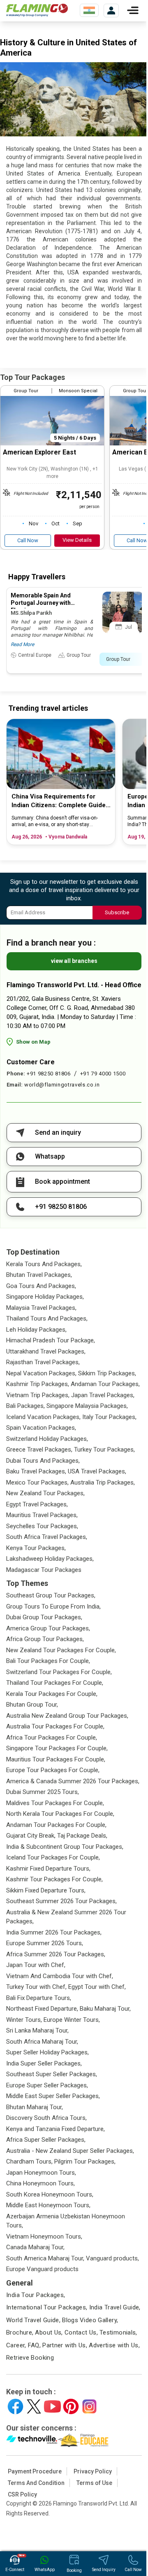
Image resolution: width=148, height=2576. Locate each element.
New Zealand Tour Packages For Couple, (61, 1650)
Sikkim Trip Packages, (107, 1373)
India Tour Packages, (36, 2295)
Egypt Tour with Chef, (97, 1987)
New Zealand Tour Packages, (45, 1493)
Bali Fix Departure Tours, (39, 1998)
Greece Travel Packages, (39, 1450)
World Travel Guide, (33, 2320)
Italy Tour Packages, (109, 1417)
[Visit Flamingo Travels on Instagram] (89, 2406)
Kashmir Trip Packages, (38, 1384)
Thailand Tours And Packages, (47, 1318)
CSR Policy (22, 2494)
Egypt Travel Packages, (37, 1504)
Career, (16, 2345)
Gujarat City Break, (31, 1836)
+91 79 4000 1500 (103, 1074)
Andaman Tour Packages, (105, 1384)
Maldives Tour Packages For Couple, (55, 1803)
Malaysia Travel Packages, (41, 1308)
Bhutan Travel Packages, (39, 1275)
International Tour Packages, (47, 2307)
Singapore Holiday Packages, (45, 1297)
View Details (77, 540)
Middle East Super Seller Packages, (53, 2096)
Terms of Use (94, 2483)
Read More (22, 644)
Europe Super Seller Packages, (47, 2085)
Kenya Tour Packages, (36, 1548)
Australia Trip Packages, (103, 1482)
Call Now (28, 540)
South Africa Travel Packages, (47, 1537)
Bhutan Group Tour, (32, 1705)
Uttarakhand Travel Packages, (46, 1351)
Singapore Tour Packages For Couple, (57, 1748)
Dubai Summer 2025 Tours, (43, 1792)
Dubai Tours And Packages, (43, 1461)
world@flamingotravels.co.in (62, 1085)
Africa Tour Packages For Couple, (52, 1738)
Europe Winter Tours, (72, 2020)
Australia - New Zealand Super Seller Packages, (70, 2151)
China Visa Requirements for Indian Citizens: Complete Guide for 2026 (59, 801)
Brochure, (20, 2332)
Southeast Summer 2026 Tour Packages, (61, 1901)
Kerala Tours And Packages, (44, 1264)
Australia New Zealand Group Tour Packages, (67, 1716)
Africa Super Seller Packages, (46, 2140)
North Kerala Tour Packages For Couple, (60, 1814)
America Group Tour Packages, (48, 1628)
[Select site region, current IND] (89, 10)
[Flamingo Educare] (83, 2440)
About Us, (49, 2332)
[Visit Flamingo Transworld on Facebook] (15, 2406)
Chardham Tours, (29, 2161)
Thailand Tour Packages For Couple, (55, 1683)
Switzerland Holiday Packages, (47, 1439)
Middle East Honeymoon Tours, (48, 2205)
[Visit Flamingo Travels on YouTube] (52, 2406)
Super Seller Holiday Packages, (47, 2052)
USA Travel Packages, (97, 1471)
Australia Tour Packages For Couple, (55, 1726)
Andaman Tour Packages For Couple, (56, 1825)
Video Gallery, (99, 2320)
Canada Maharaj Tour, (35, 2247)
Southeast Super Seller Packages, (52, 2074)
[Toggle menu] (133, 10)
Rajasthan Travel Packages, (43, 1362)
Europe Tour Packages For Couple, (53, 1770)
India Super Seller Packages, (44, 2063)
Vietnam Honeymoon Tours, (44, 2236)
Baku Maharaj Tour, (105, 2009)
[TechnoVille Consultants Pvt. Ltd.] (32, 2440)
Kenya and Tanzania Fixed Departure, (55, 2129)
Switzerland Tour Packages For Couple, (59, 1672)
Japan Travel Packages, (103, 1395)
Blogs (70, 2320)
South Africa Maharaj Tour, (42, 2042)
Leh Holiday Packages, (36, 1330)
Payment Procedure (35, 2471)
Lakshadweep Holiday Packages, (50, 1559)
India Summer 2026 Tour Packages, (54, 1932)
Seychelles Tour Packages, (42, 1526)
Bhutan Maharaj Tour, (35, 2107)
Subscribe (117, 912)
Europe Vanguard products (42, 2269)
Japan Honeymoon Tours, (41, 2173)
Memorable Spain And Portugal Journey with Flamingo (41, 603)
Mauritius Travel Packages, (42, 1515)
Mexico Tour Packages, (37, 1482)
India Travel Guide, (115, 2307)
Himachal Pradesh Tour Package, (51, 1340)
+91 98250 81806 (49, 1074)
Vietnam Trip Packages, (38, 1395)
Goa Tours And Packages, (41, 1286)
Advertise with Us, (114, 2345)
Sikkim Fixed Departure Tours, (46, 1890)
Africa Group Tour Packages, (45, 1639)
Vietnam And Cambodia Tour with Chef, (60, 1976)
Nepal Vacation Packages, (41, 1373)
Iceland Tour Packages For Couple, (53, 1857)
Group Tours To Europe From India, (53, 1606)
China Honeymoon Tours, (40, 2183)
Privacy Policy (93, 2471)
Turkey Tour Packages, (104, 1450)
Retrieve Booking (30, 2358)
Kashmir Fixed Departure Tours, (48, 1869)
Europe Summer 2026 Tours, (45, 1943)
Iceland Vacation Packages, (43, 1417)
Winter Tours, (24, 2020)
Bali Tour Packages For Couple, (48, 1661)
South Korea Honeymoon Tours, (50, 2194)
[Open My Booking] (111, 11)
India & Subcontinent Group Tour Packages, (65, 1847)
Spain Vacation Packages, (41, 1428)
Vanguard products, (112, 2258)
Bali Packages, (25, 1406)
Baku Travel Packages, (36, 1471)
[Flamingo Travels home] (37, 10)
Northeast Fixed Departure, (42, 2009)
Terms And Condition (36, 2483)
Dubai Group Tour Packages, (44, 1617)
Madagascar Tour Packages (44, 1570)
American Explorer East (39, 452)
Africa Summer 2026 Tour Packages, (56, 1954)
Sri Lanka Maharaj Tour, (37, 2030)
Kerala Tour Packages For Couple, (52, 1694)
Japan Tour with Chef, (36, 1965)
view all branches (74, 961)
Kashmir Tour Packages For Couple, (54, 1879)
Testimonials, (118, 2332)
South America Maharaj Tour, (45, 2258)
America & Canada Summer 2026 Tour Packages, (73, 1781)
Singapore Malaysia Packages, (87, 1406)
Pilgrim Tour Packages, (85, 2161)
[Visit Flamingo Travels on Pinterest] (71, 2406)
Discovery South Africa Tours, (46, 2118)
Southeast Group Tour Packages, (51, 1595)
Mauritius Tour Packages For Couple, (56, 1759)
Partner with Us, (65, 2345)
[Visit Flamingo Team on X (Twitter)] (34, 2406)
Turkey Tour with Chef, (36, 1987)
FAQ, (35, 2345)
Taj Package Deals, (82, 1836)
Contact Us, (81, 2332)
